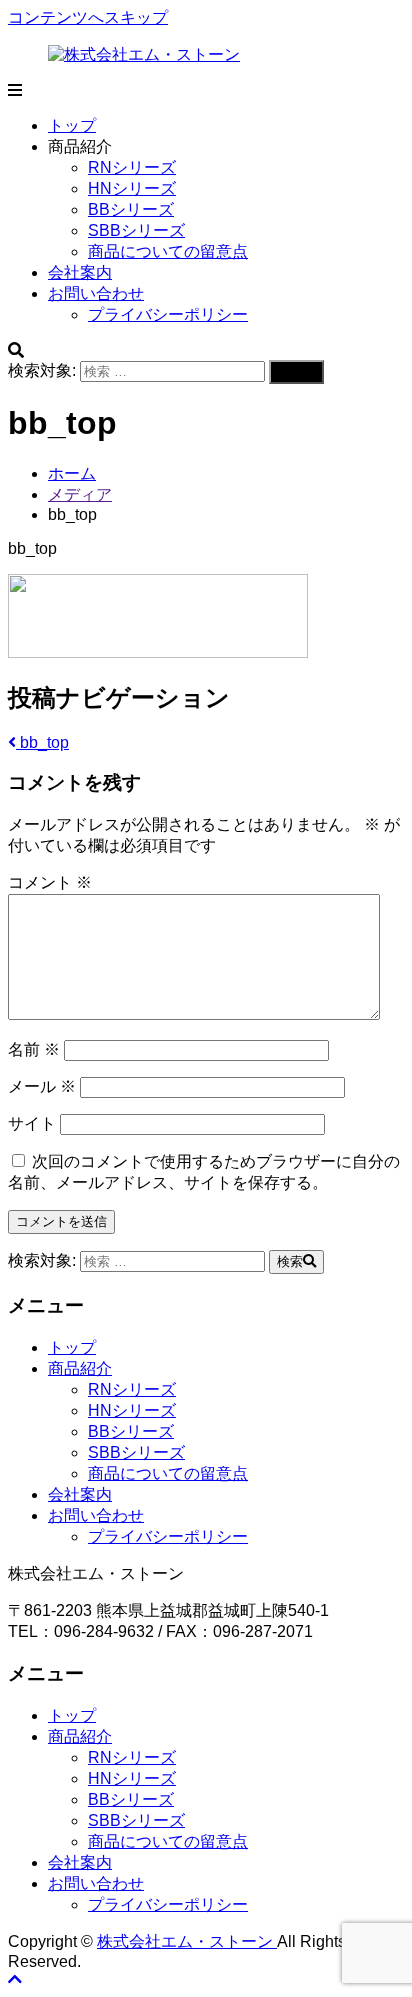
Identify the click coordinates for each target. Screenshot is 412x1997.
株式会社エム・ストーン (187, 1941)
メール (42, 1086)
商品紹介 (80, 1368)
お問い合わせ (96, 293)
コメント (50, 882)
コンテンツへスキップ (88, 17)
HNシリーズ (132, 188)
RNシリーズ (132, 167)
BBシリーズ (131, 209)
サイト (32, 1123)
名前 (34, 1049)
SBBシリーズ (136, 230)
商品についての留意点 (168, 251)
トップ (72, 125)
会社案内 (80, 272)
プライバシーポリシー (168, 314)
